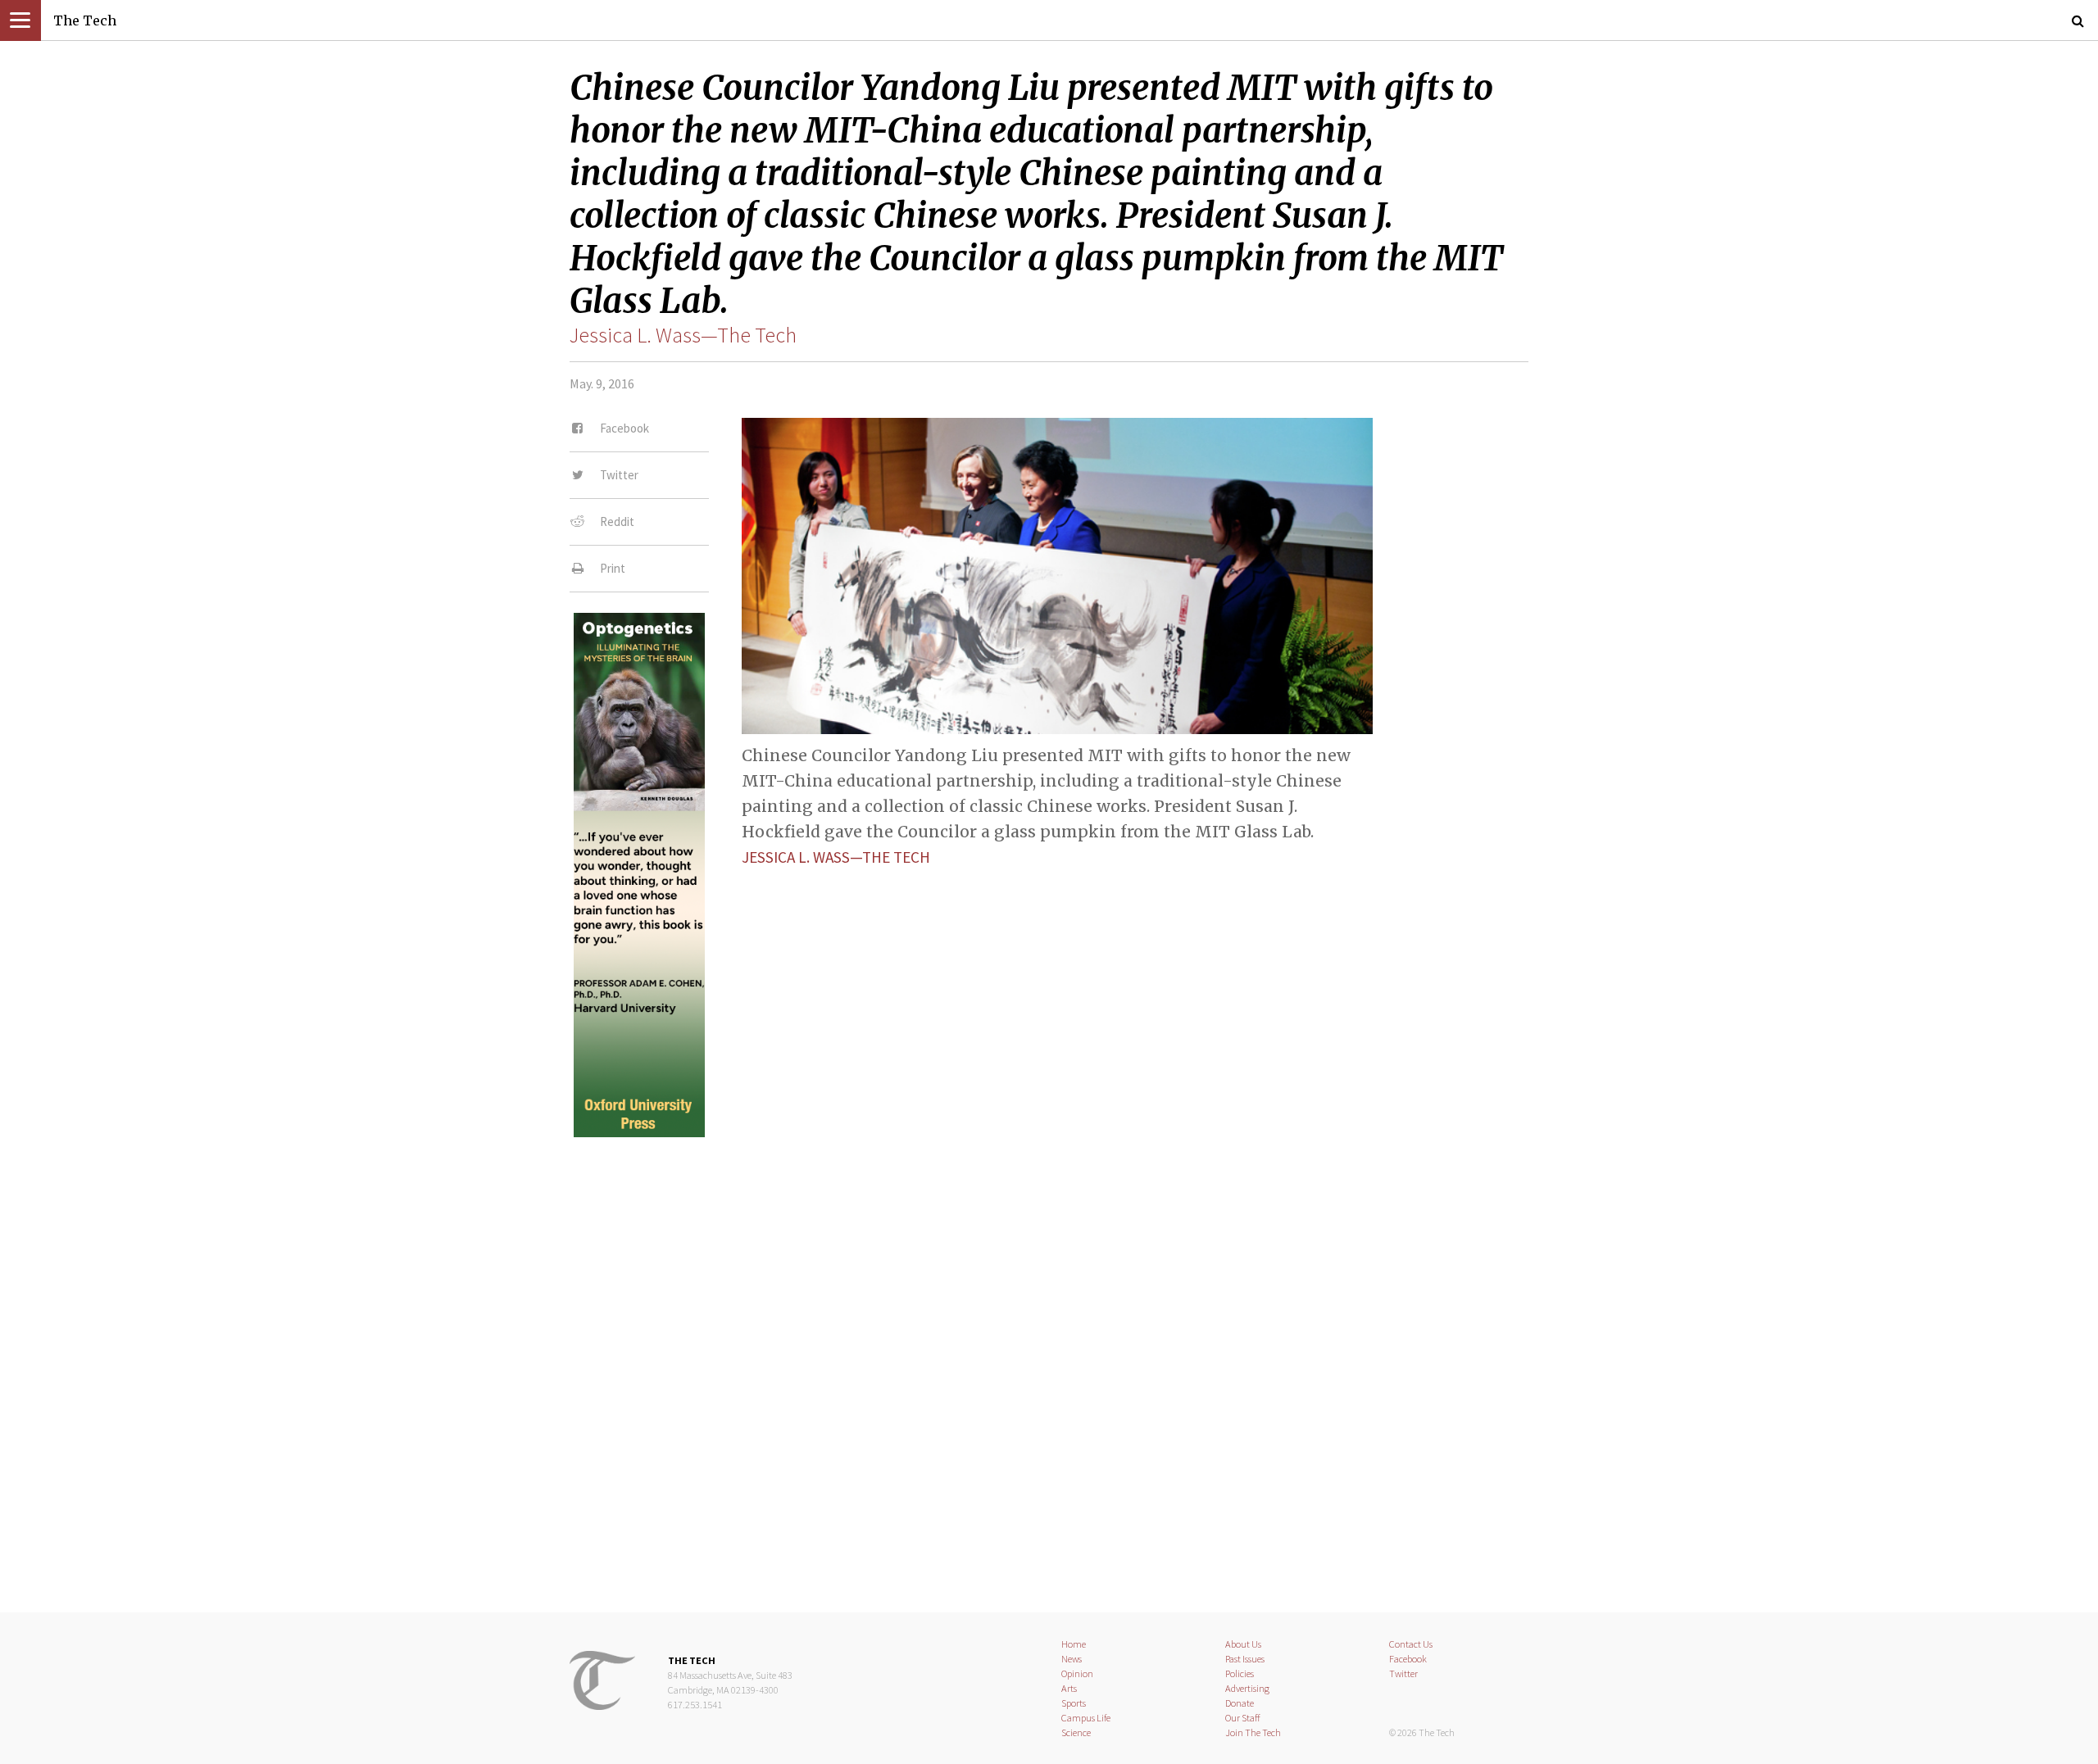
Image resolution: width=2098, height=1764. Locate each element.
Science (1076, 1732)
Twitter (1403, 1673)
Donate (1240, 1703)
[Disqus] (1049, 1361)
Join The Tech (1253, 1732)
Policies (1240, 1673)
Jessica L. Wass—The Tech (683, 335)
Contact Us (1411, 1644)
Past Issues (1245, 1659)
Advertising (1247, 1688)
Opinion (1077, 1673)
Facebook (1408, 1659)
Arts (1069, 1688)
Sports (1074, 1703)
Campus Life (1086, 1718)
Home (1074, 1644)
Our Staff (1243, 1718)
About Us (1243, 1644)
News (1072, 1659)
